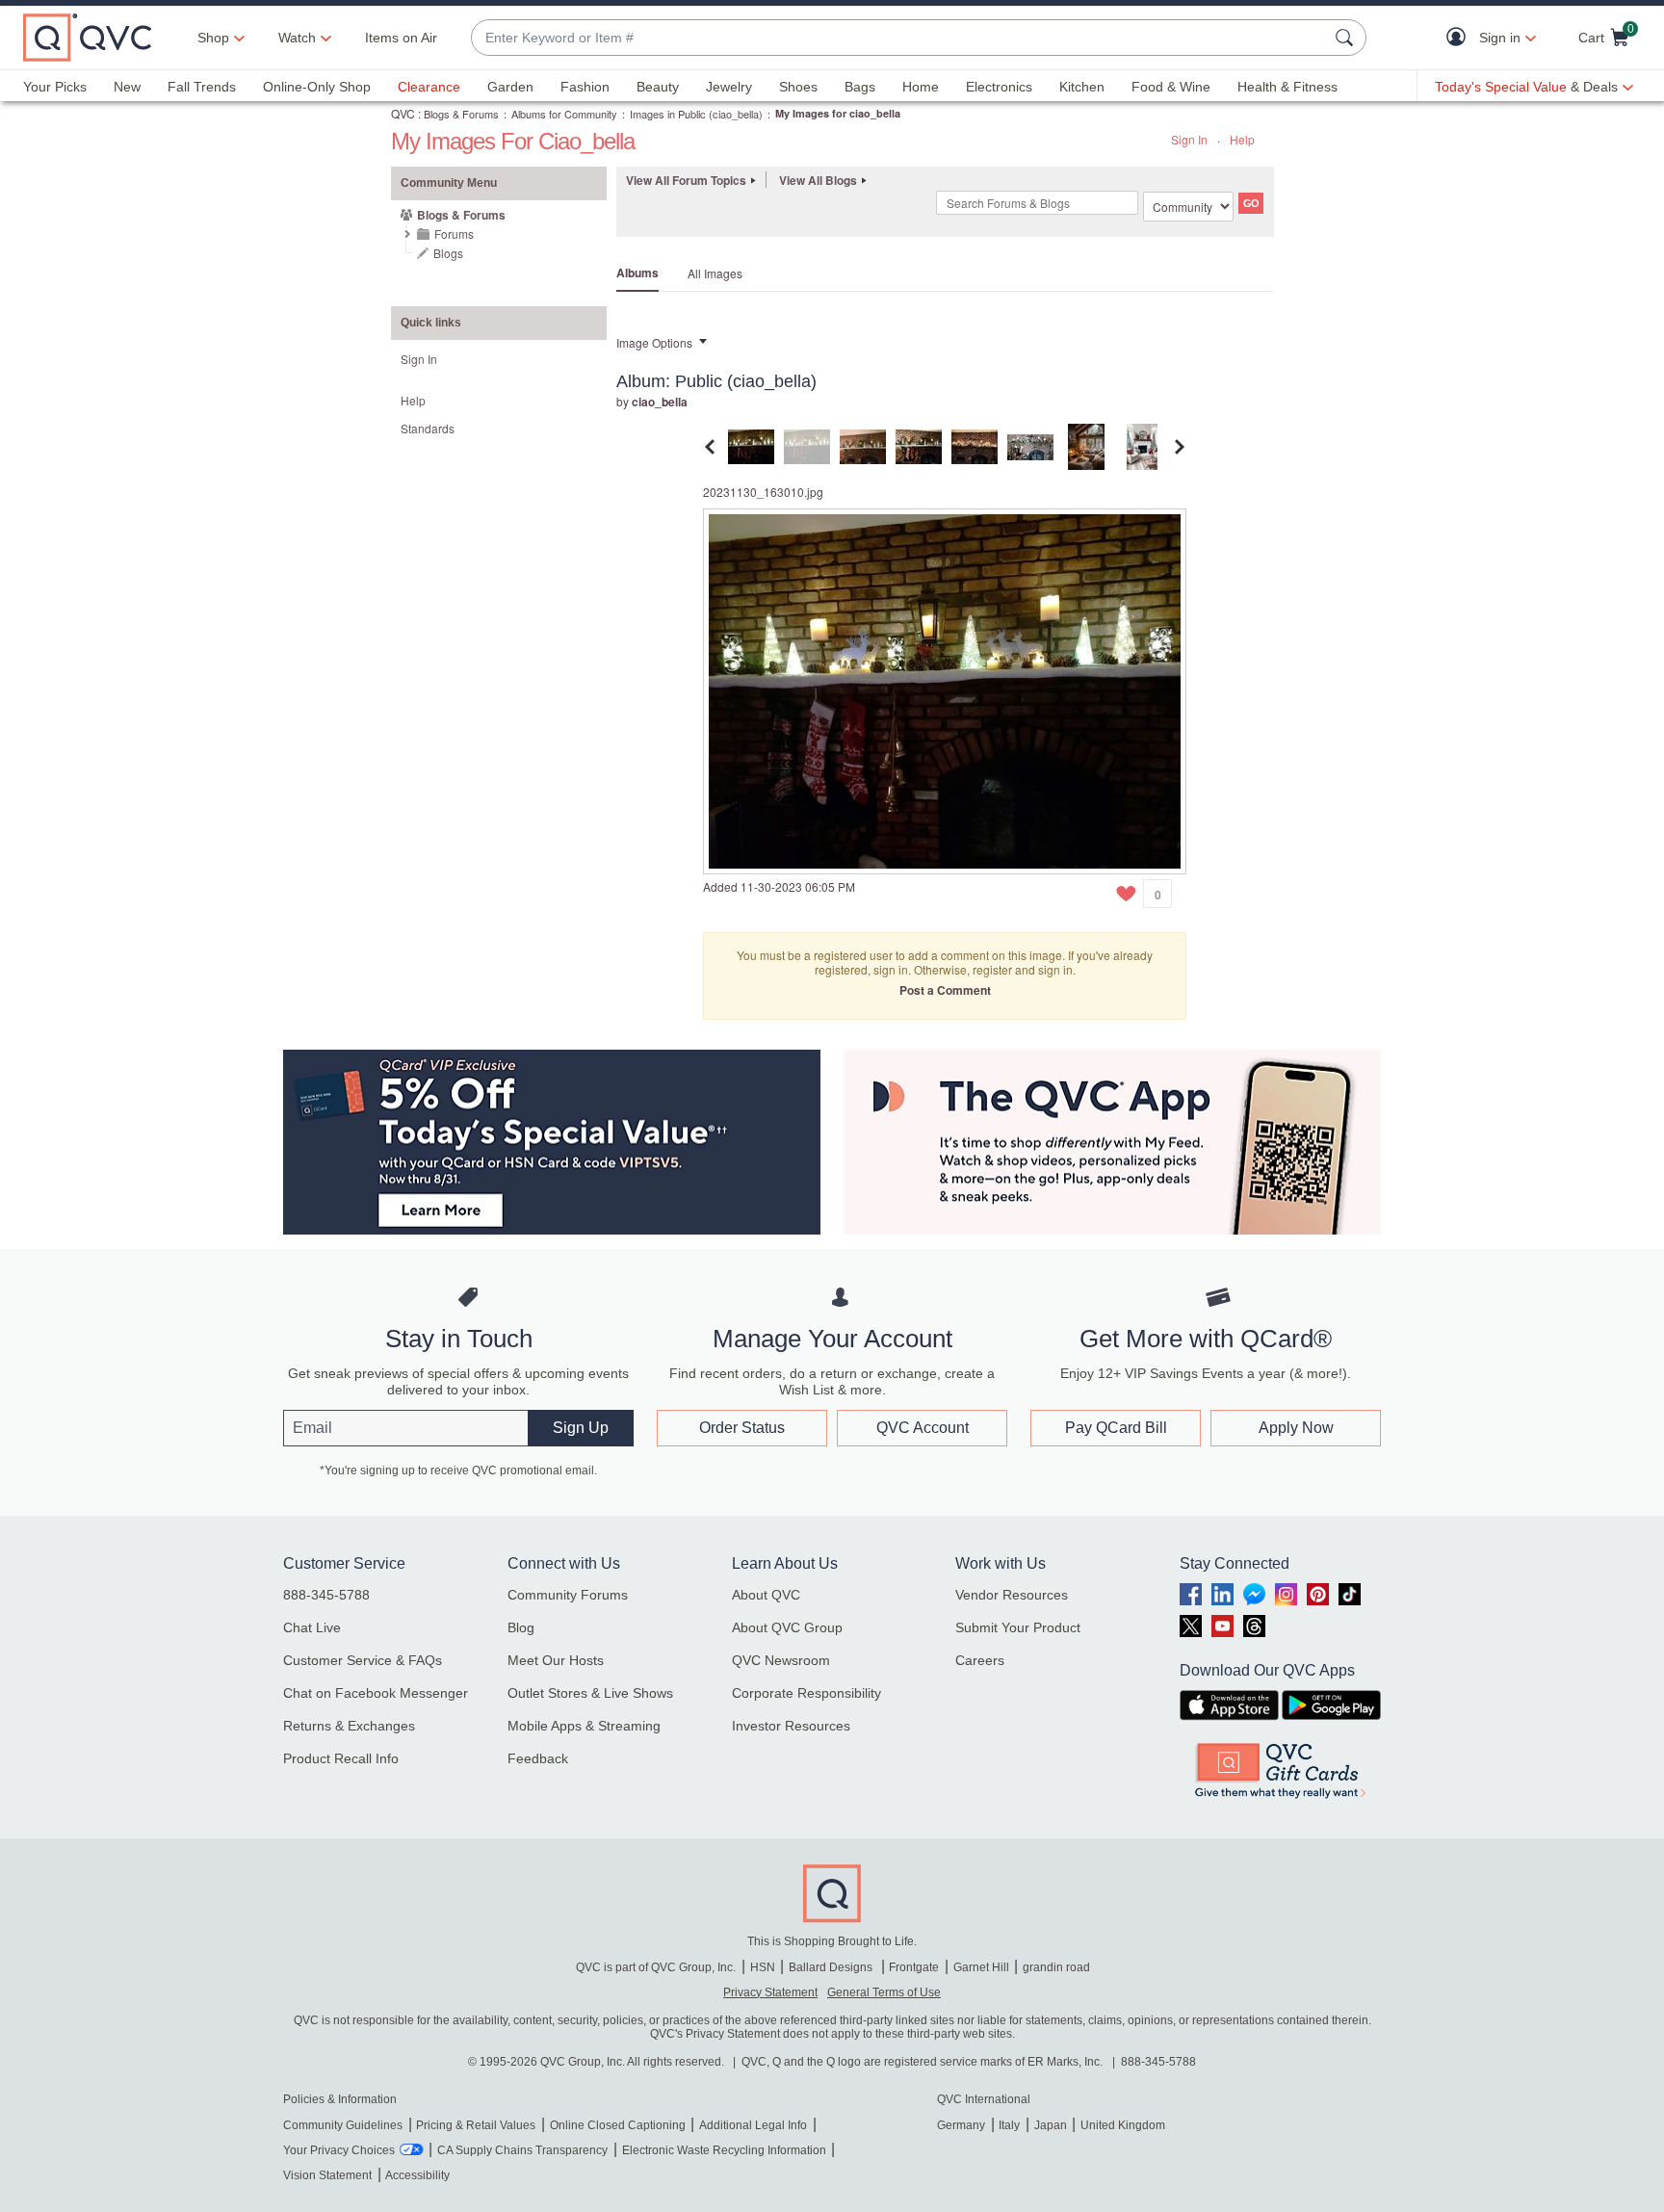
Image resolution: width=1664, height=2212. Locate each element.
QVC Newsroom (781, 1660)
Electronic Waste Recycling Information (724, 2150)
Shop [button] (213, 38)
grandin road (1056, 1967)
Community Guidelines (343, 2125)
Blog (521, 1627)
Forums (454, 234)
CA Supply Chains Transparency (522, 2150)
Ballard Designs (832, 1967)
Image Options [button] (654, 342)
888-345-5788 (326, 1595)
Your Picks (55, 87)
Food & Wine (1171, 87)
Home (921, 87)
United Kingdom (1123, 2125)
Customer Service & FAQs (363, 1660)
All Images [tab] (715, 273)
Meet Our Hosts (556, 1660)
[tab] (751, 444)
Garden (510, 87)
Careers (980, 1660)
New (127, 87)
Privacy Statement (770, 1992)
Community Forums (568, 1595)
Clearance (429, 87)
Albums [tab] (637, 273)
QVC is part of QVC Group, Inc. (656, 1967)
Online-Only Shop (317, 87)
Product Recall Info (341, 1758)
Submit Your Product (1018, 1627)
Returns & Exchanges (349, 1726)
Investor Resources (791, 1726)
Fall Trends (202, 87)
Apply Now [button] (1296, 1428)
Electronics (999, 87)
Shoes (798, 87)
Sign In (1189, 139)
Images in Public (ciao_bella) (696, 114)
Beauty (658, 87)
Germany (961, 2125)
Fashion (585, 87)
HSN (763, 1967)
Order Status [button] (742, 1428)
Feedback (538, 1758)
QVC (403, 113)
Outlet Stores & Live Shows (590, 1693)
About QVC (766, 1595)
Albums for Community (564, 114)
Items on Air (401, 38)
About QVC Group (787, 1627)
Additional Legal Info (753, 2125)
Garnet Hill (981, 1967)
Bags (860, 87)
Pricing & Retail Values (476, 2125)
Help (1242, 139)
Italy (1009, 2125)
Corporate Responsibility (806, 1693)
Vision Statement (327, 2175)
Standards (428, 428)
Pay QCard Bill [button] (1116, 1428)
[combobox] (899, 38)
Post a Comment (945, 990)
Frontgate (914, 1967)
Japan (1051, 2125)
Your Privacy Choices (339, 2150)
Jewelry (729, 87)
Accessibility (417, 2175)
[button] (1460, 38)
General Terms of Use (884, 1992)
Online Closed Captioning (618, 2125)
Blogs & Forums (461, 114)
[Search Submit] (1347, 38)
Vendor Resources (1012, 1595)
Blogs (448, 253)
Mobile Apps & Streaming (584, 1726)
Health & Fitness (1287, 87)
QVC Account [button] (923, 1428)
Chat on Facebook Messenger (376, 1693)
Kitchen (1082, 87)
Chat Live (312, 1627)
